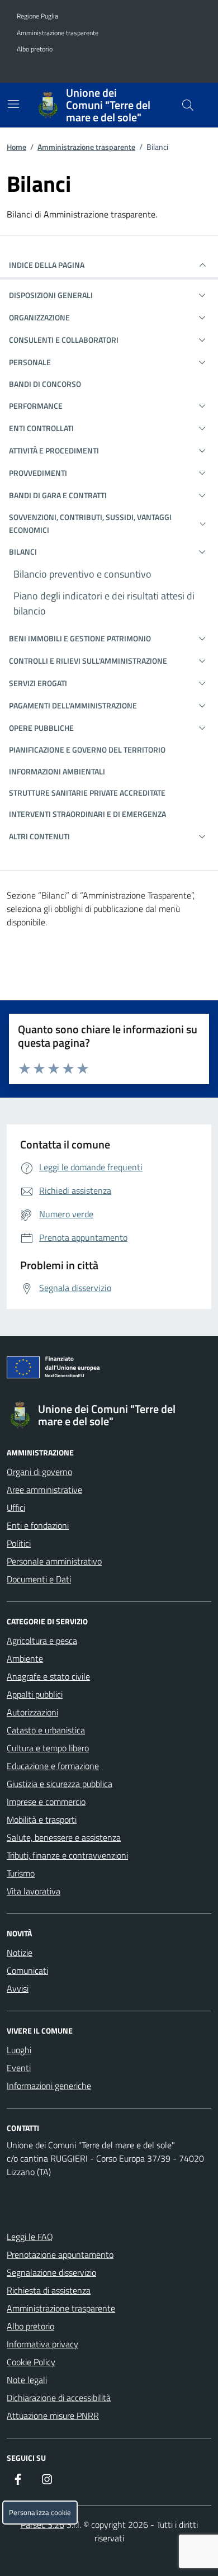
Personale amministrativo (54, 1561)
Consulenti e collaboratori (64, 340)
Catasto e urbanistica (46, 1730)
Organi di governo (39, 1472)
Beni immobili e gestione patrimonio (80, 638)
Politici (19, 1543)
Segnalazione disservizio (51, 2272)
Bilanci (23, 552)
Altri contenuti (39, 836)
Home (16, 147)
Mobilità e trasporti (42, 1819)
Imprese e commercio (46, 1802)
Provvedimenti (38, 473)
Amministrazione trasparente (58, 33)
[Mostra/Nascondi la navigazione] (13, 104)
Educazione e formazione (53, 1766)
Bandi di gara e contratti (58, 495)
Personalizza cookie (40, 2513)
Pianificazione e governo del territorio (87, 750)
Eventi (19, 2068)
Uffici (16, 1507)
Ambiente (25, 1658)
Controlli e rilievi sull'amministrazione (88, 661)
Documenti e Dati (39, 1579)
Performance (36, 406)
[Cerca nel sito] (188, 105)
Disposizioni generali (51, 295)
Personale (30, 362)
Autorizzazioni (32, 1712)
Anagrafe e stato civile (48, 1676)
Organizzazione (39, 317)
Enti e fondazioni (38, 1525)
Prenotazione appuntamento (60, 2254)
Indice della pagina (47, 265)
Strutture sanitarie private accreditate (87, 793)
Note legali (27, 2380)
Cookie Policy (31, 2362)
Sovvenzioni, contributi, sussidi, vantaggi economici (90, 523)
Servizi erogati (38, 683)
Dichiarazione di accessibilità (59, 2398)
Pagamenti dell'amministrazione (73, 705)
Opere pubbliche (41, 728)
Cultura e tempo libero (48, 1748)
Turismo (21, 1873)
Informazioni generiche (49, 2086)
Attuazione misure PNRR (53, 2416)
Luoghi (19, 2050)
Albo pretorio (35, 49)
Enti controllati (41, 428)
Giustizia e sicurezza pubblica (60, 1784)
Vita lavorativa (34, 1891)
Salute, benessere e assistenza (64, 1837)
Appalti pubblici (35, 1694)
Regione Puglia (37, 16)
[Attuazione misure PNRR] (109, 1369)
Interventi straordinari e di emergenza (87, 814)
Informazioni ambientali (57, 771)
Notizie (20, 1953)
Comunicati (27, 1970)
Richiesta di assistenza (49, 2290)
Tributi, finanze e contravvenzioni (67, 1855)
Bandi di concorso (45, 384)
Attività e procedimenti (54, 450)
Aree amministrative (44, 1490)
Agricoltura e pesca (42, 1641)
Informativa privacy (42, 2344)
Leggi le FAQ (30, 2237)
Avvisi (18, 1988)
